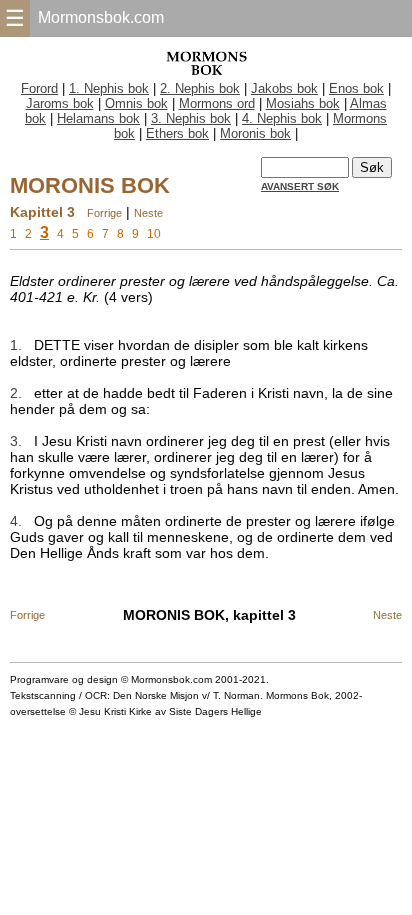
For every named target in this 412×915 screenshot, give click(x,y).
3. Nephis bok (191, 118)
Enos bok (356, 88)
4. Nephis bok (282, 118)
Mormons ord (217, 103)
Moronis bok (255, 133)
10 (154, 234)
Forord (39, 88)
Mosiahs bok (303, 103)
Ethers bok (177, 133)
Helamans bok (98, 118)
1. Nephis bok (109, 88)
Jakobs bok (284, 88)
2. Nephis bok (200, 88)
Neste (148, 213)
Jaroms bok (60, 103)
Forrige (104, 213)
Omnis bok (136, 103)
